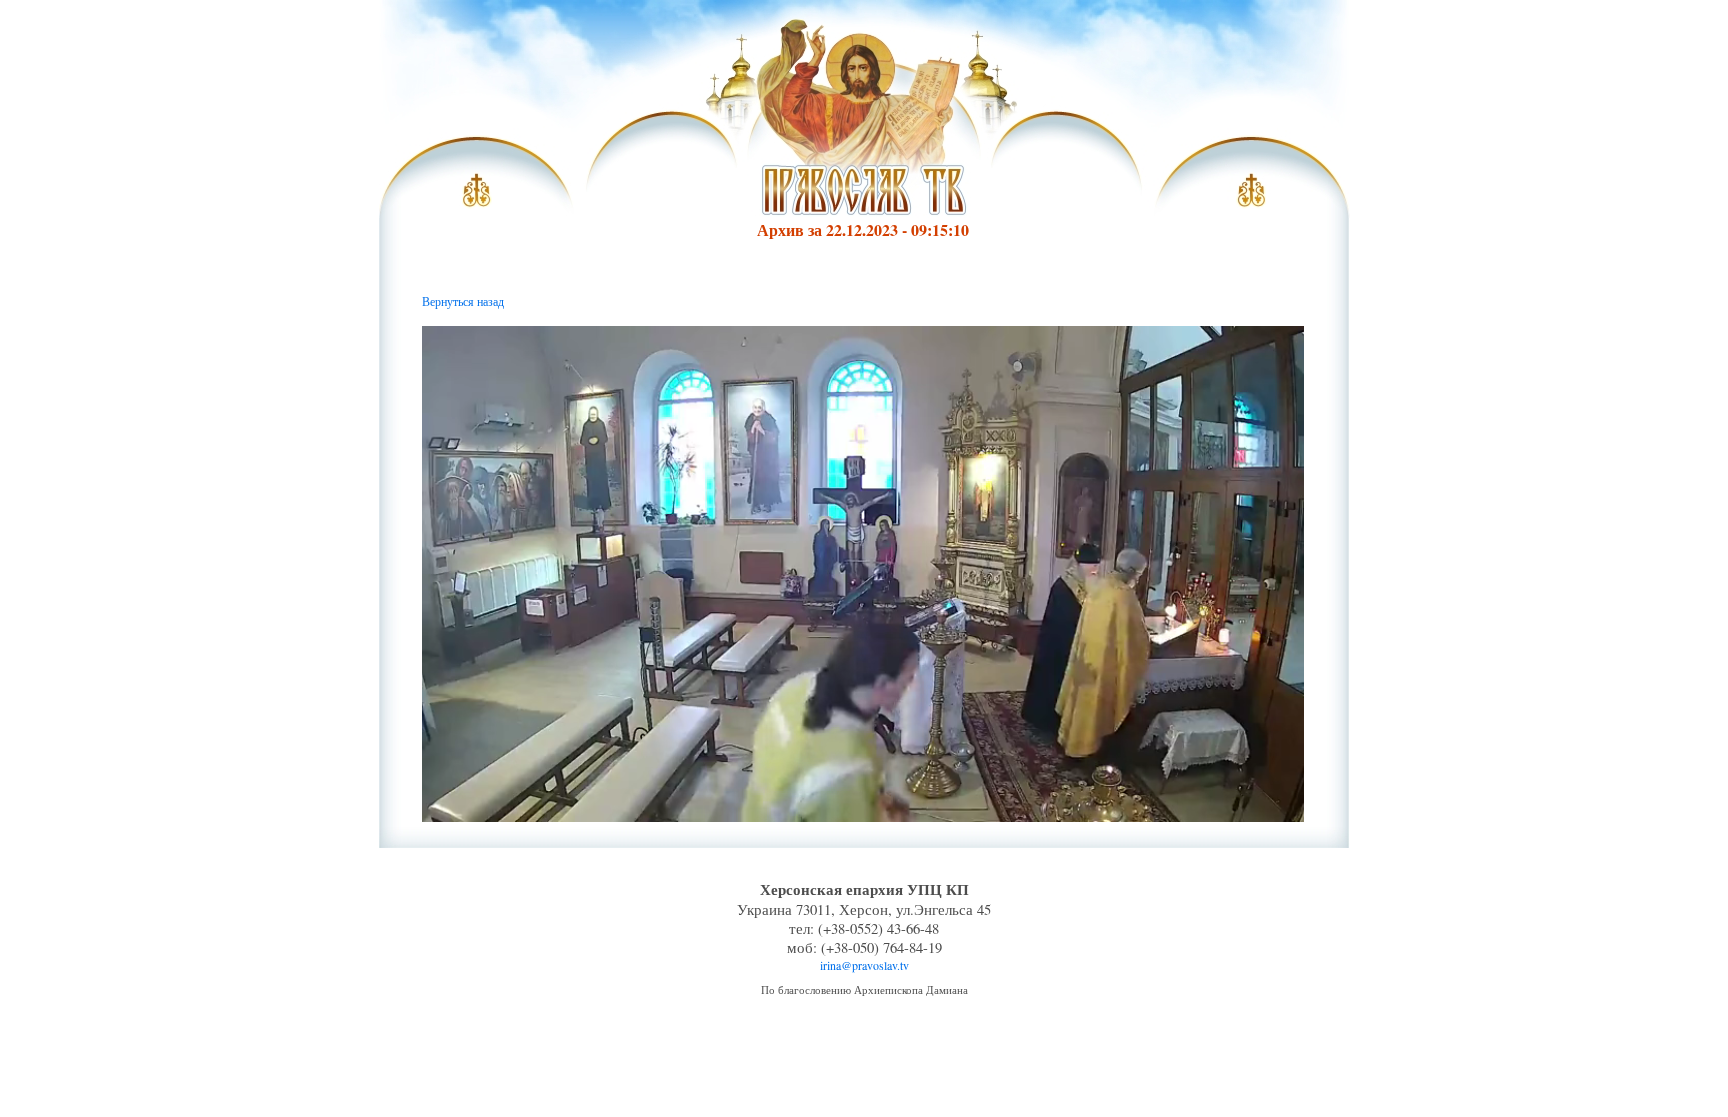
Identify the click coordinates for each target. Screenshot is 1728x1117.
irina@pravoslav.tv (864, 965)
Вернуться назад (463, 301)
